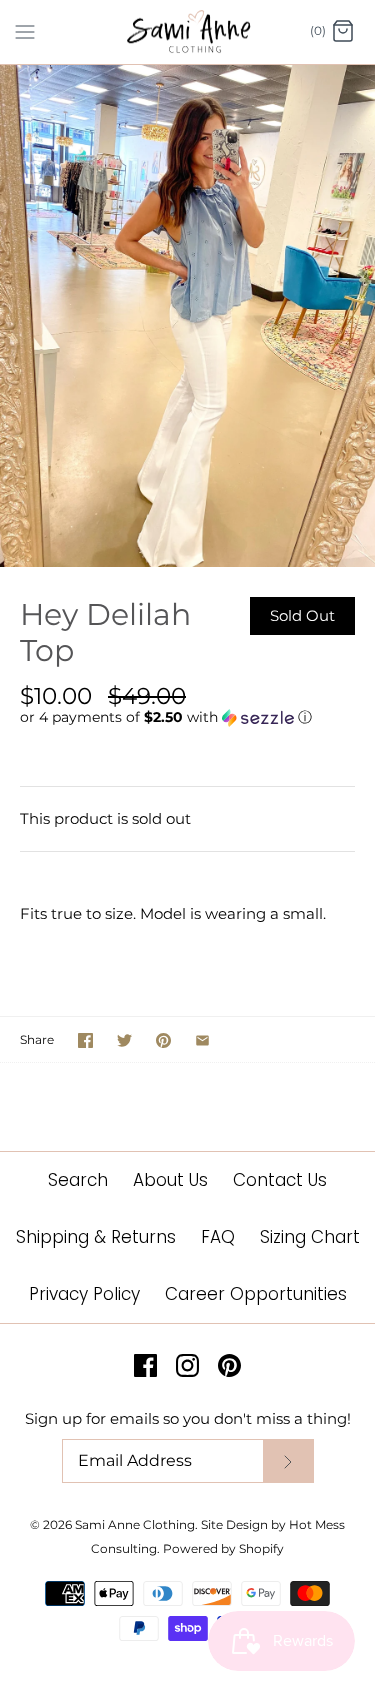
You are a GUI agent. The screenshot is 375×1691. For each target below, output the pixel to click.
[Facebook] (145, 1365)
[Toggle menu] (25, 31)
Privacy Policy (84, 1294)
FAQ (218, 1237)
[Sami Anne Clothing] (187, 32)
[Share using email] (202, 1040)
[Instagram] (187, 1365)
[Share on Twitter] (124, 1040)
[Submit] (288, 1461)
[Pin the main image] (163, 1040)
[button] (187, 717)
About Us (170, 1180)
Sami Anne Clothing (135, 1524)
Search (78, 1180)
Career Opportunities (256, 1294)
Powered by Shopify (223, 1548)
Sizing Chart (310, 1237)
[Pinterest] (229, 1365)
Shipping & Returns (96, 1237)
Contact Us (280, 1180)
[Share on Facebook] (85, 1040)
